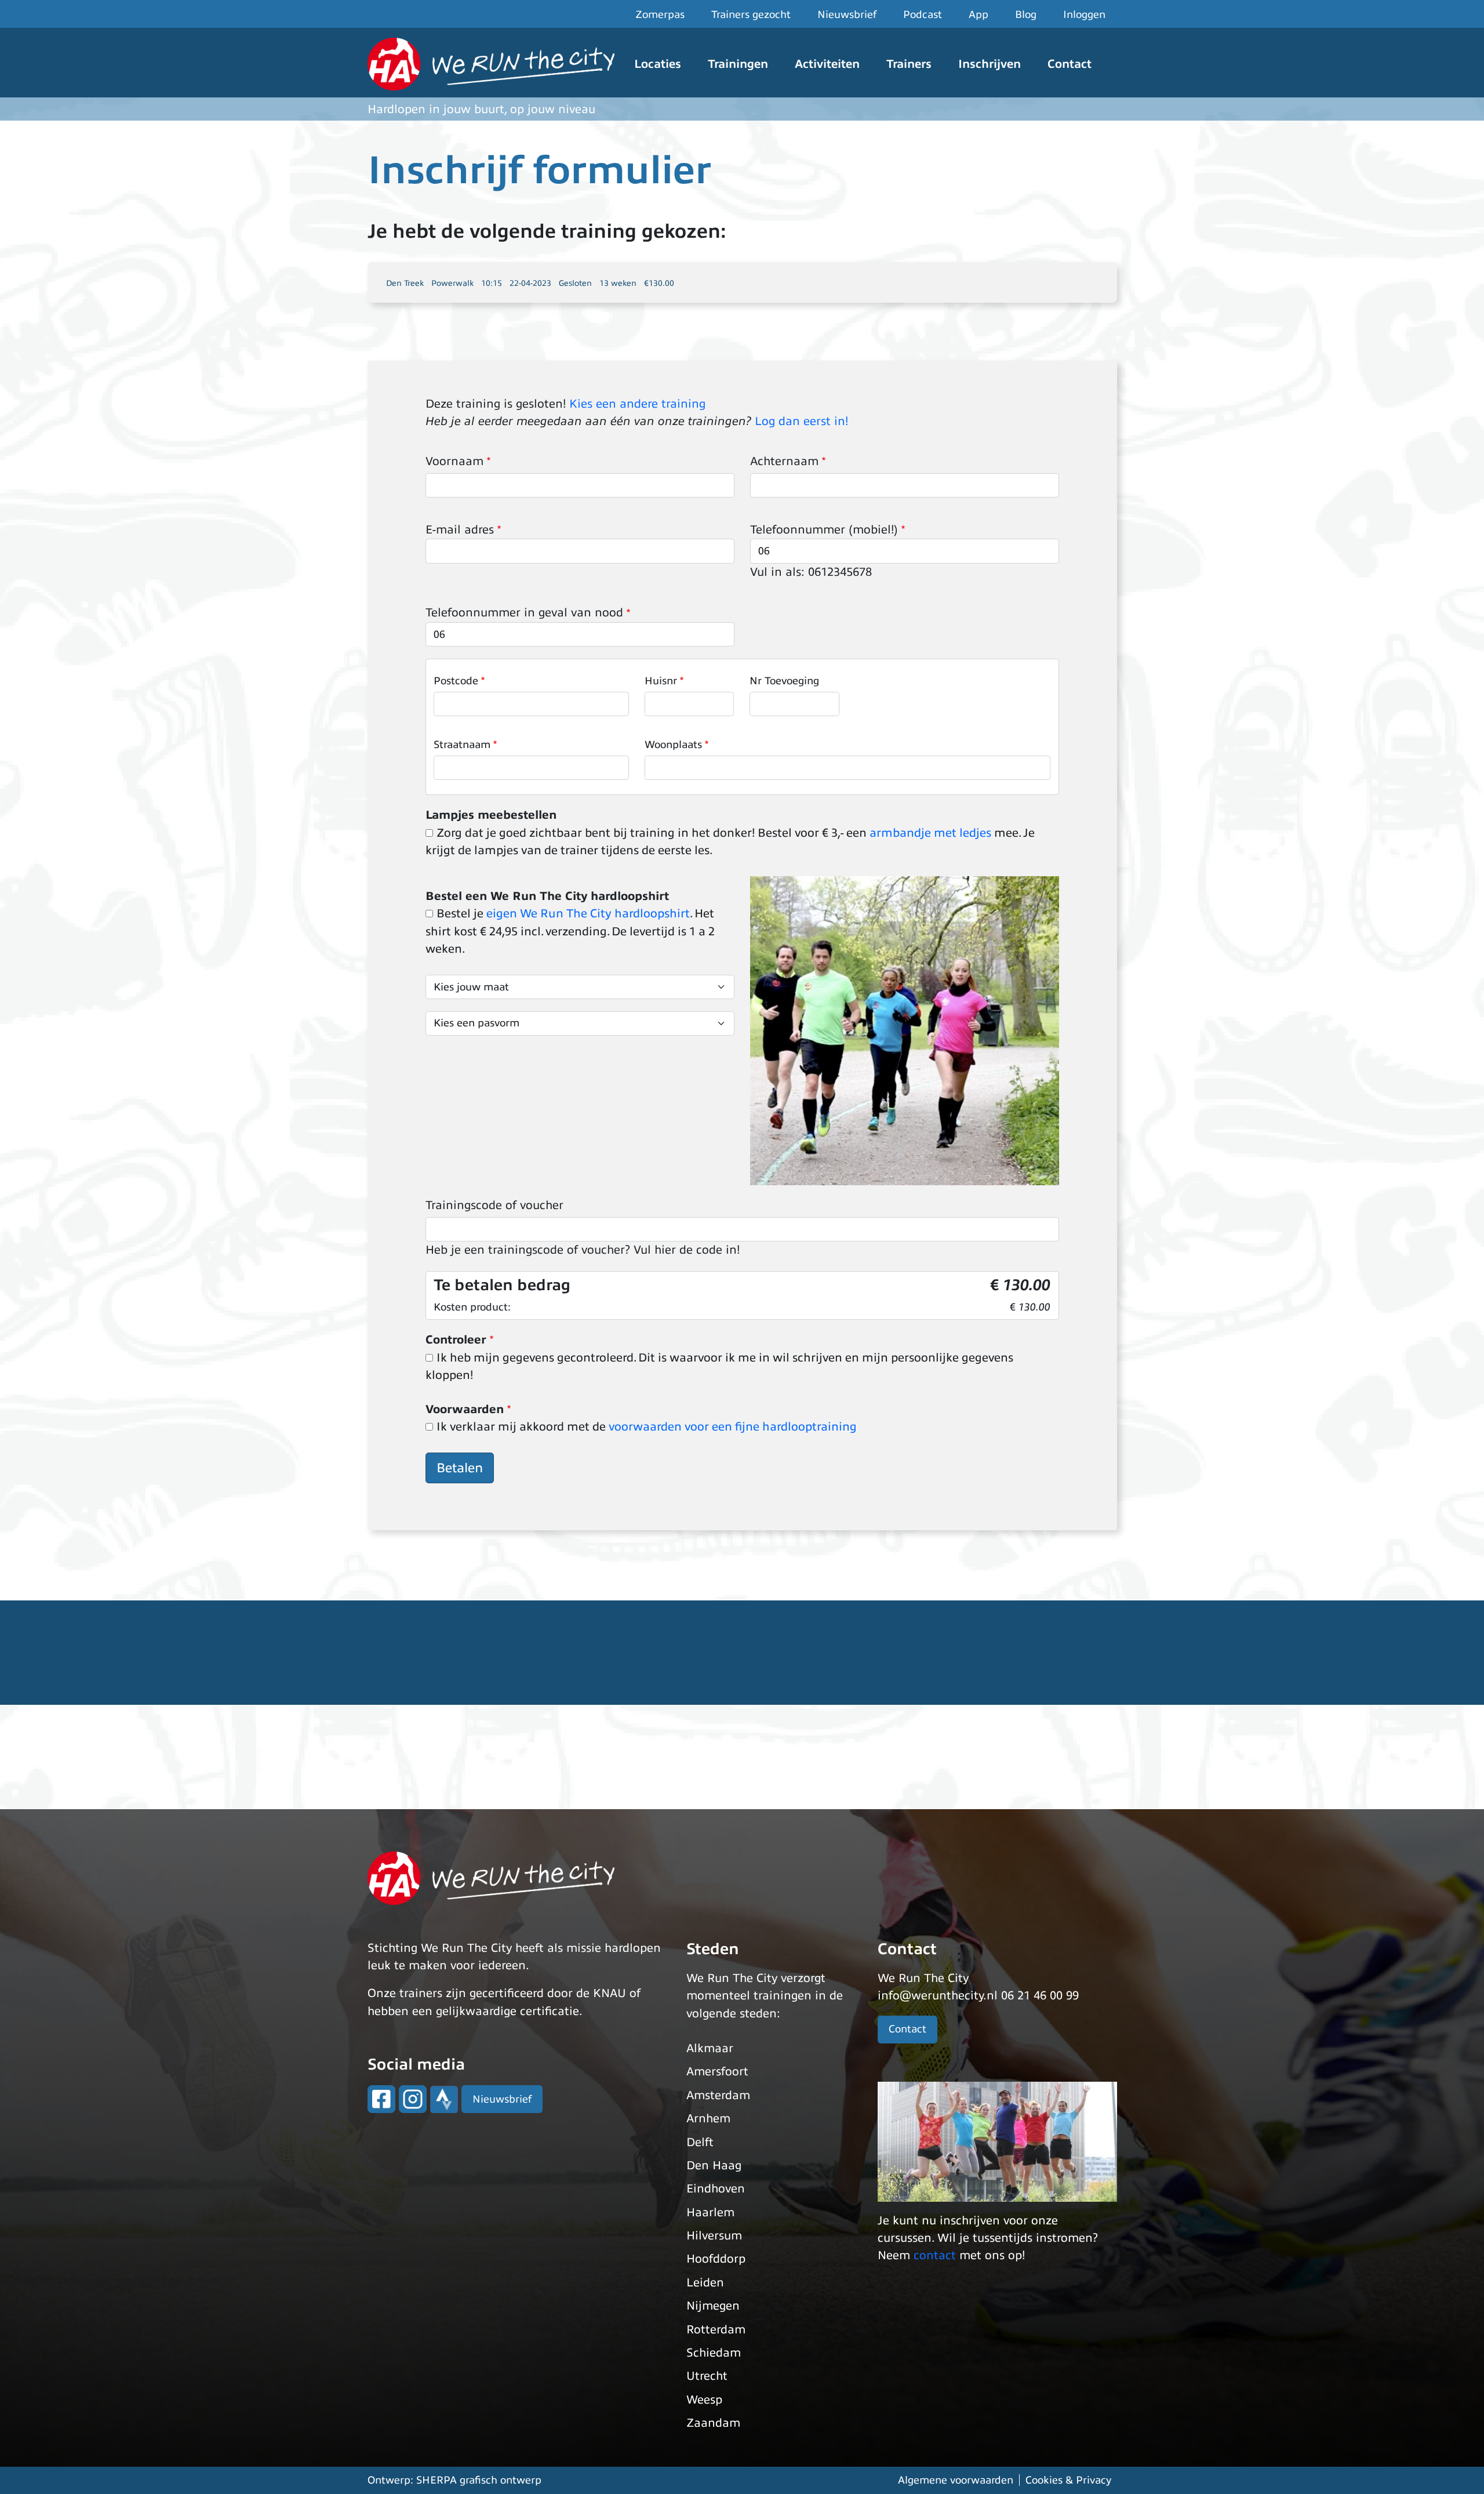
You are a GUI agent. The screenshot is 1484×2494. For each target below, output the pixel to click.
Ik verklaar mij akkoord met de (647, 1427)
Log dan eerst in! (801, 421)
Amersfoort (717, 2072)
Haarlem (710, 2212)
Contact (1070, 64)
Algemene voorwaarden (956, 2480)
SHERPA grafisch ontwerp (479, 2480)
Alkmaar (710, 2048)
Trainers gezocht (751, 14)
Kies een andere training (637, 404)
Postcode (456, 681)
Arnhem (708, 2119)
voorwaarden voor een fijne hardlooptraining (733, 1427)
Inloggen (1084, 14)
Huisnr (661, 681)
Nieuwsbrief (847, 14)
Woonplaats (673, 745)
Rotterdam (716, 2330)
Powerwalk (452, 283)
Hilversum (714, 2236)
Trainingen (738, 64)
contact (935, 2255)
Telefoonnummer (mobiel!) (824, 530)
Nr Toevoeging (784, 681)
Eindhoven (716, 2189)
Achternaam (784, 461)
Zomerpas (660, 14)
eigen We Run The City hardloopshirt (588, 914)
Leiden (705, 2283)
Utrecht (707, 2376)
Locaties (658, 64)
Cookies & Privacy (1068, 2480)
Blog (1026, 14)
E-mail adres (460, 530)
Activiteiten (827, 64)
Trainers (909, 64)
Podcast (923, 14)
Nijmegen (713, 2306)
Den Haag (714, 2166)
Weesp (704, 2400)
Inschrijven (990, 64)
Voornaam (454, 461)
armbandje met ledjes (930, 833)
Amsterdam (718, 2095)
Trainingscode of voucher (494, 1205)
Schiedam (714, 2353)
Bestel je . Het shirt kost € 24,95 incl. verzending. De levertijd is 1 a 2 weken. (570, 931)
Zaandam (713, 2423)
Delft (700, 2142)
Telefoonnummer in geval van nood (524, 613)
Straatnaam (462, 745)
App (979, 14)
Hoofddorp (716, 2259)
